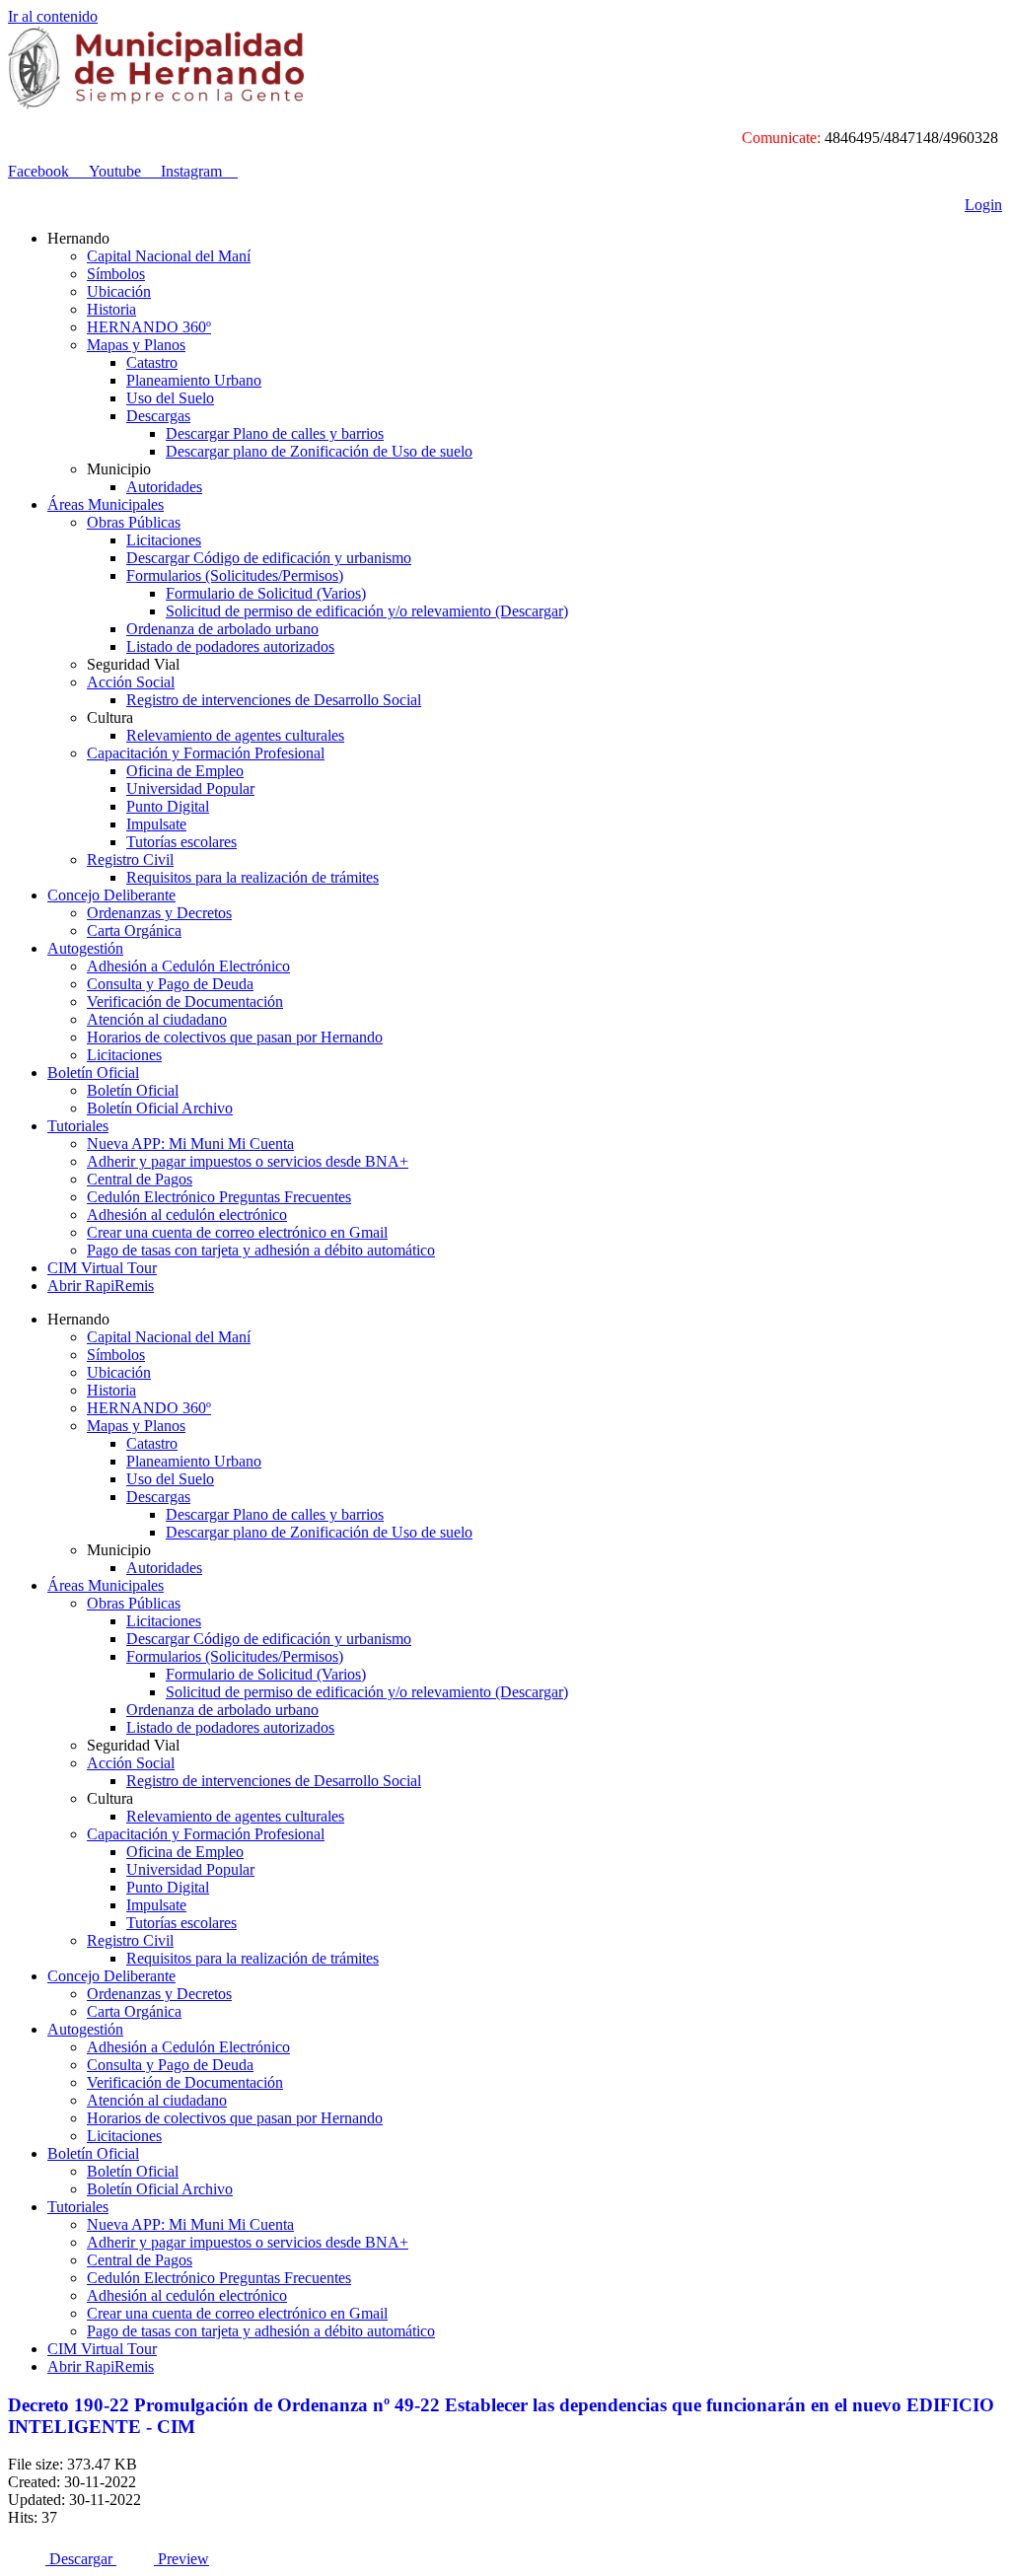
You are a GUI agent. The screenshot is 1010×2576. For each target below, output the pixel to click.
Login (983, 205)
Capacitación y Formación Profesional (206, 753)
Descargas (158, 416)
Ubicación (119, 291)
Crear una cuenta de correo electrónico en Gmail (237, 1232)
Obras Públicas (134, 522)
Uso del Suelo (170, 398)
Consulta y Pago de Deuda (170, 984)
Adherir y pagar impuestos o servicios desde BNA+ (248, 1161)
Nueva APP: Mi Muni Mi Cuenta (190, 1144)
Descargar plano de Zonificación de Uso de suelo (319, 451)
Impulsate (156, 824)
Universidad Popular (190, 788)
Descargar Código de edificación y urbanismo (269, 558)
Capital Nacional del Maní (169, 256)
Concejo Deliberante (111, 895)
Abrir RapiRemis (101, 1286)
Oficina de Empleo (185, 771)
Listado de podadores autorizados (230, 646)
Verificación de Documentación (185, 1002)
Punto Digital (168, 806)
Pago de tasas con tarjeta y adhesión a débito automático (261, 1250)
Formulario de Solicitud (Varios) (266, 593)
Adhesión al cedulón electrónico (187, 1215)
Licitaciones (164, 540)
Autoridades (164, 487)
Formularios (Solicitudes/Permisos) (235, 575)
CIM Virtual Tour (102, 1268)
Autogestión (85, 948)
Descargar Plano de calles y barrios (275, 433)
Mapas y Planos (136, 345)
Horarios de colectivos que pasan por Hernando (235, 1037)
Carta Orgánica (134, 930)
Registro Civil (130, 859)
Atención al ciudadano (157, 1019)
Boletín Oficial (93, 1073)
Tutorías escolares (181, 842)
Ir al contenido (53, 16)
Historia (111, 309)
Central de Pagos (140, 1179)
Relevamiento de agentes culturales (235, 735)
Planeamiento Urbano (194, 380)
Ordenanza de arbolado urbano (222, 629)
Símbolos (116, 274)
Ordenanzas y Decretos (159, 913)
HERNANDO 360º (149, 327)
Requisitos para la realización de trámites (252, 877)
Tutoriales (78, 1126)
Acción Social (131, 682)
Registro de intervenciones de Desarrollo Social (274, 700)
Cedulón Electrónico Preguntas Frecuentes (219, 1197)
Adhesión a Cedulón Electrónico (188, 966)
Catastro (152, 362)
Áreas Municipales (106, 504)
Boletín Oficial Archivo (160, 1108)
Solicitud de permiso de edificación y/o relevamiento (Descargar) (367, 611)
